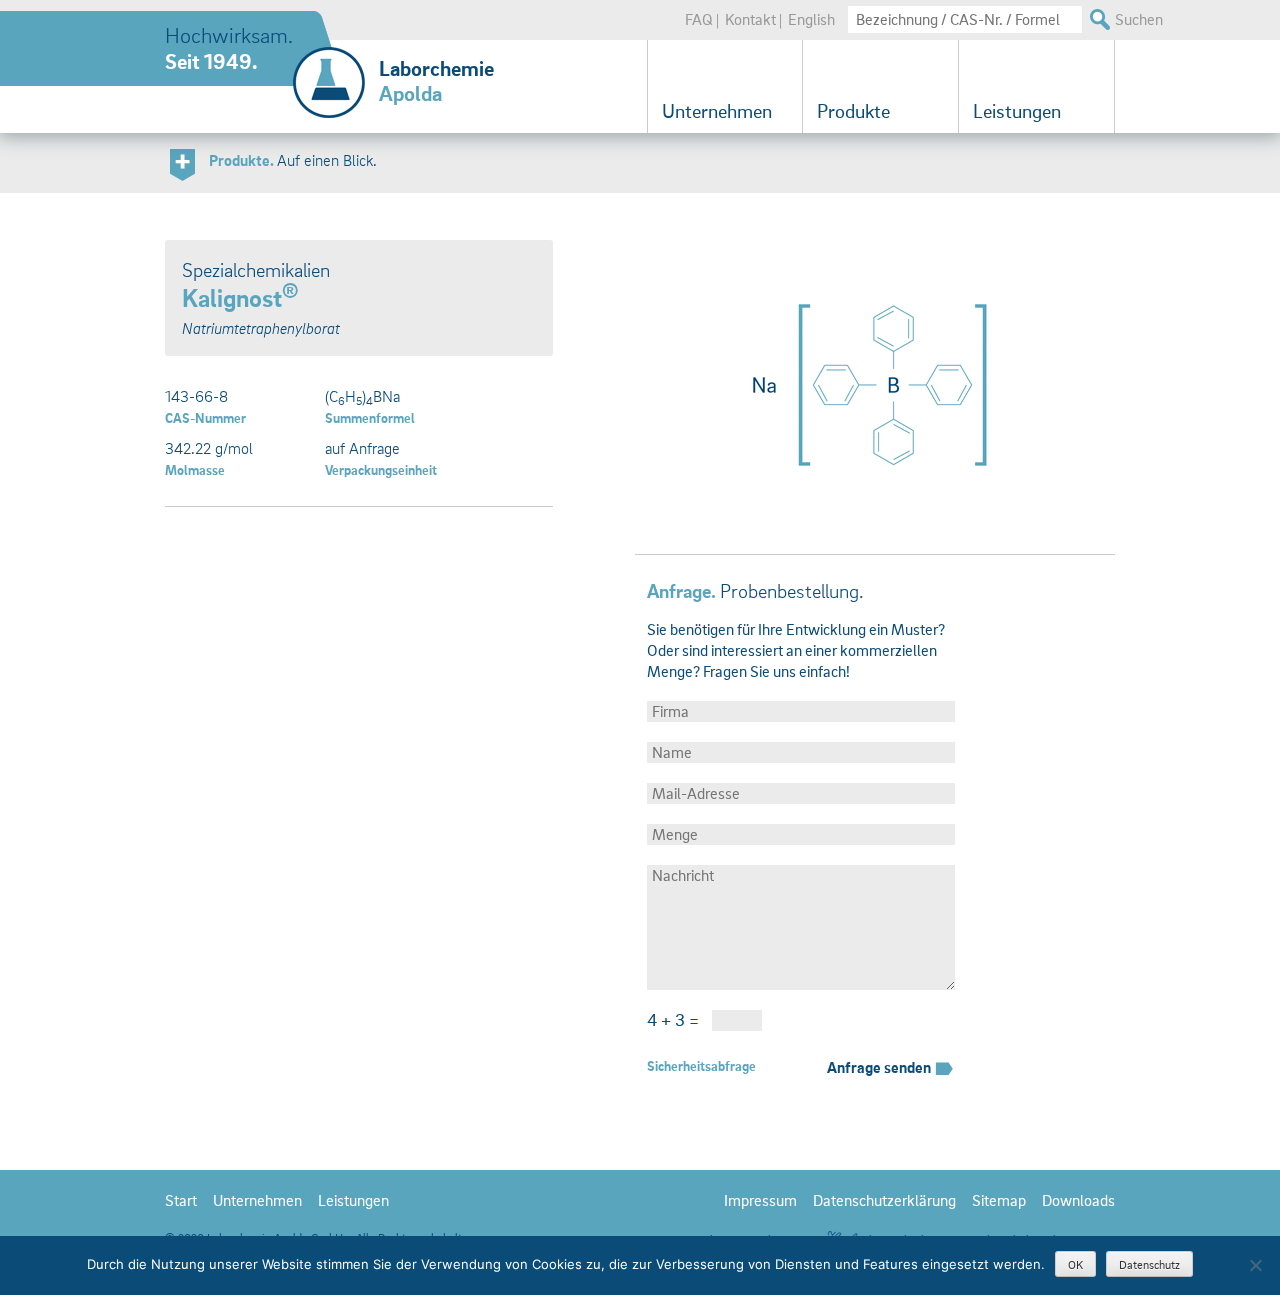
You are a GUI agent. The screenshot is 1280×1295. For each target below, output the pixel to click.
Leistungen (1017, 111)
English (811, 19)
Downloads (1078, 1200)
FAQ (699, 19)
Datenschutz (1149, 1264)
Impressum (760, 1200)
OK (1075, 1264)
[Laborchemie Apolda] (329, 64)
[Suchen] (1098, 19)
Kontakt (750, 19)
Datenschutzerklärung (884, 1200)
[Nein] (1255, 1265)
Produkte (853, 111)
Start (181, 1200)
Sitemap (999, 1200)
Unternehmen (717, 111)
